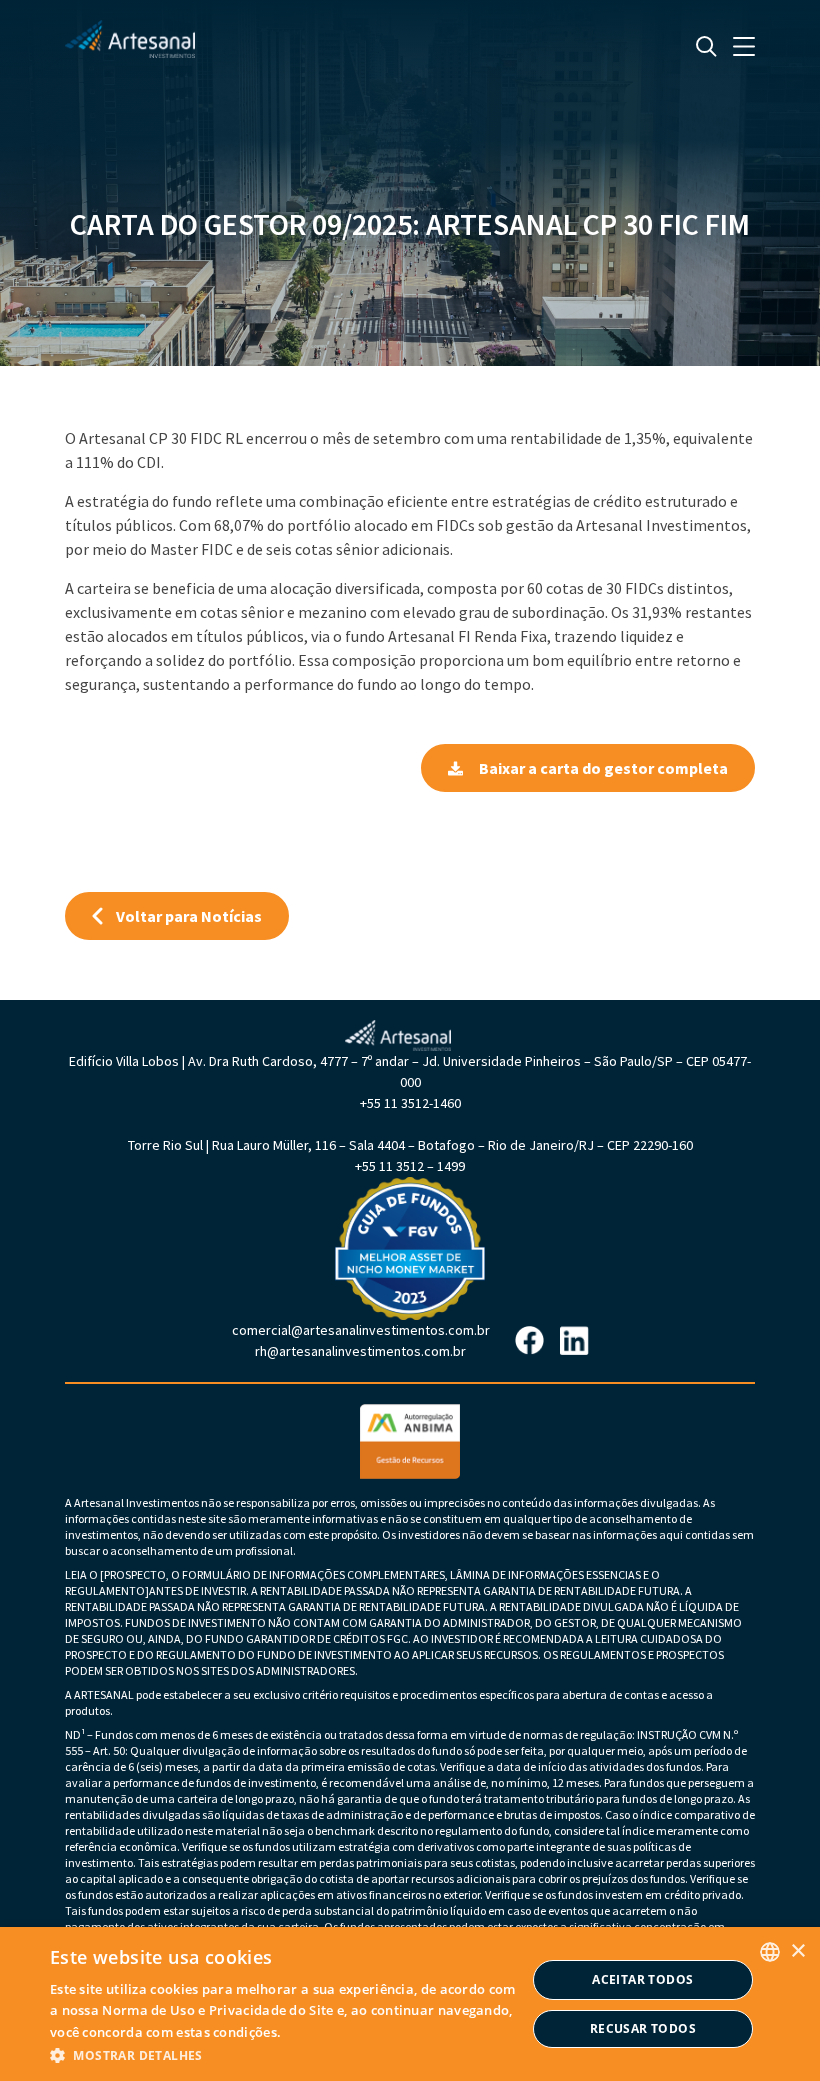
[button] (288, 2054)
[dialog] (410, 2004)
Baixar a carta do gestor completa (603, 768)
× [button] (797, 1951)
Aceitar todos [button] (642, 1979)
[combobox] (770, 1952)
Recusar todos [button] (643, 2028)
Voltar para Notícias (189, 916)
